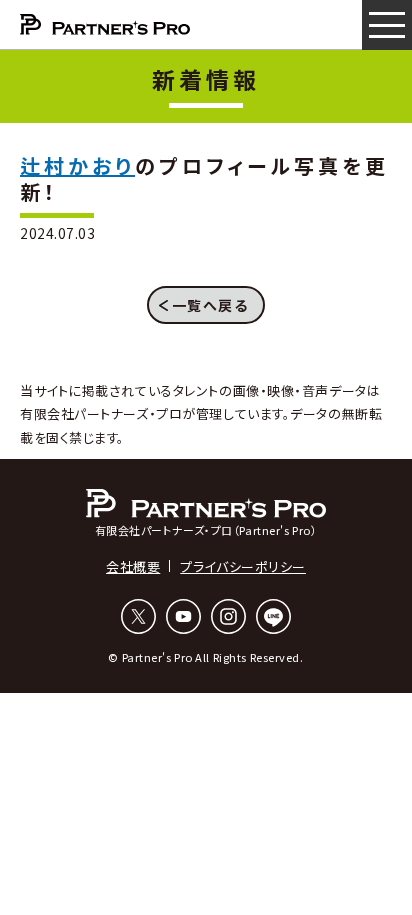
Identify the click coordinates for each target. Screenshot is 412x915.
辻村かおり (77, 165)
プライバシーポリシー (243, 566)
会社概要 (133, 566)
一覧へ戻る (210, 305)
